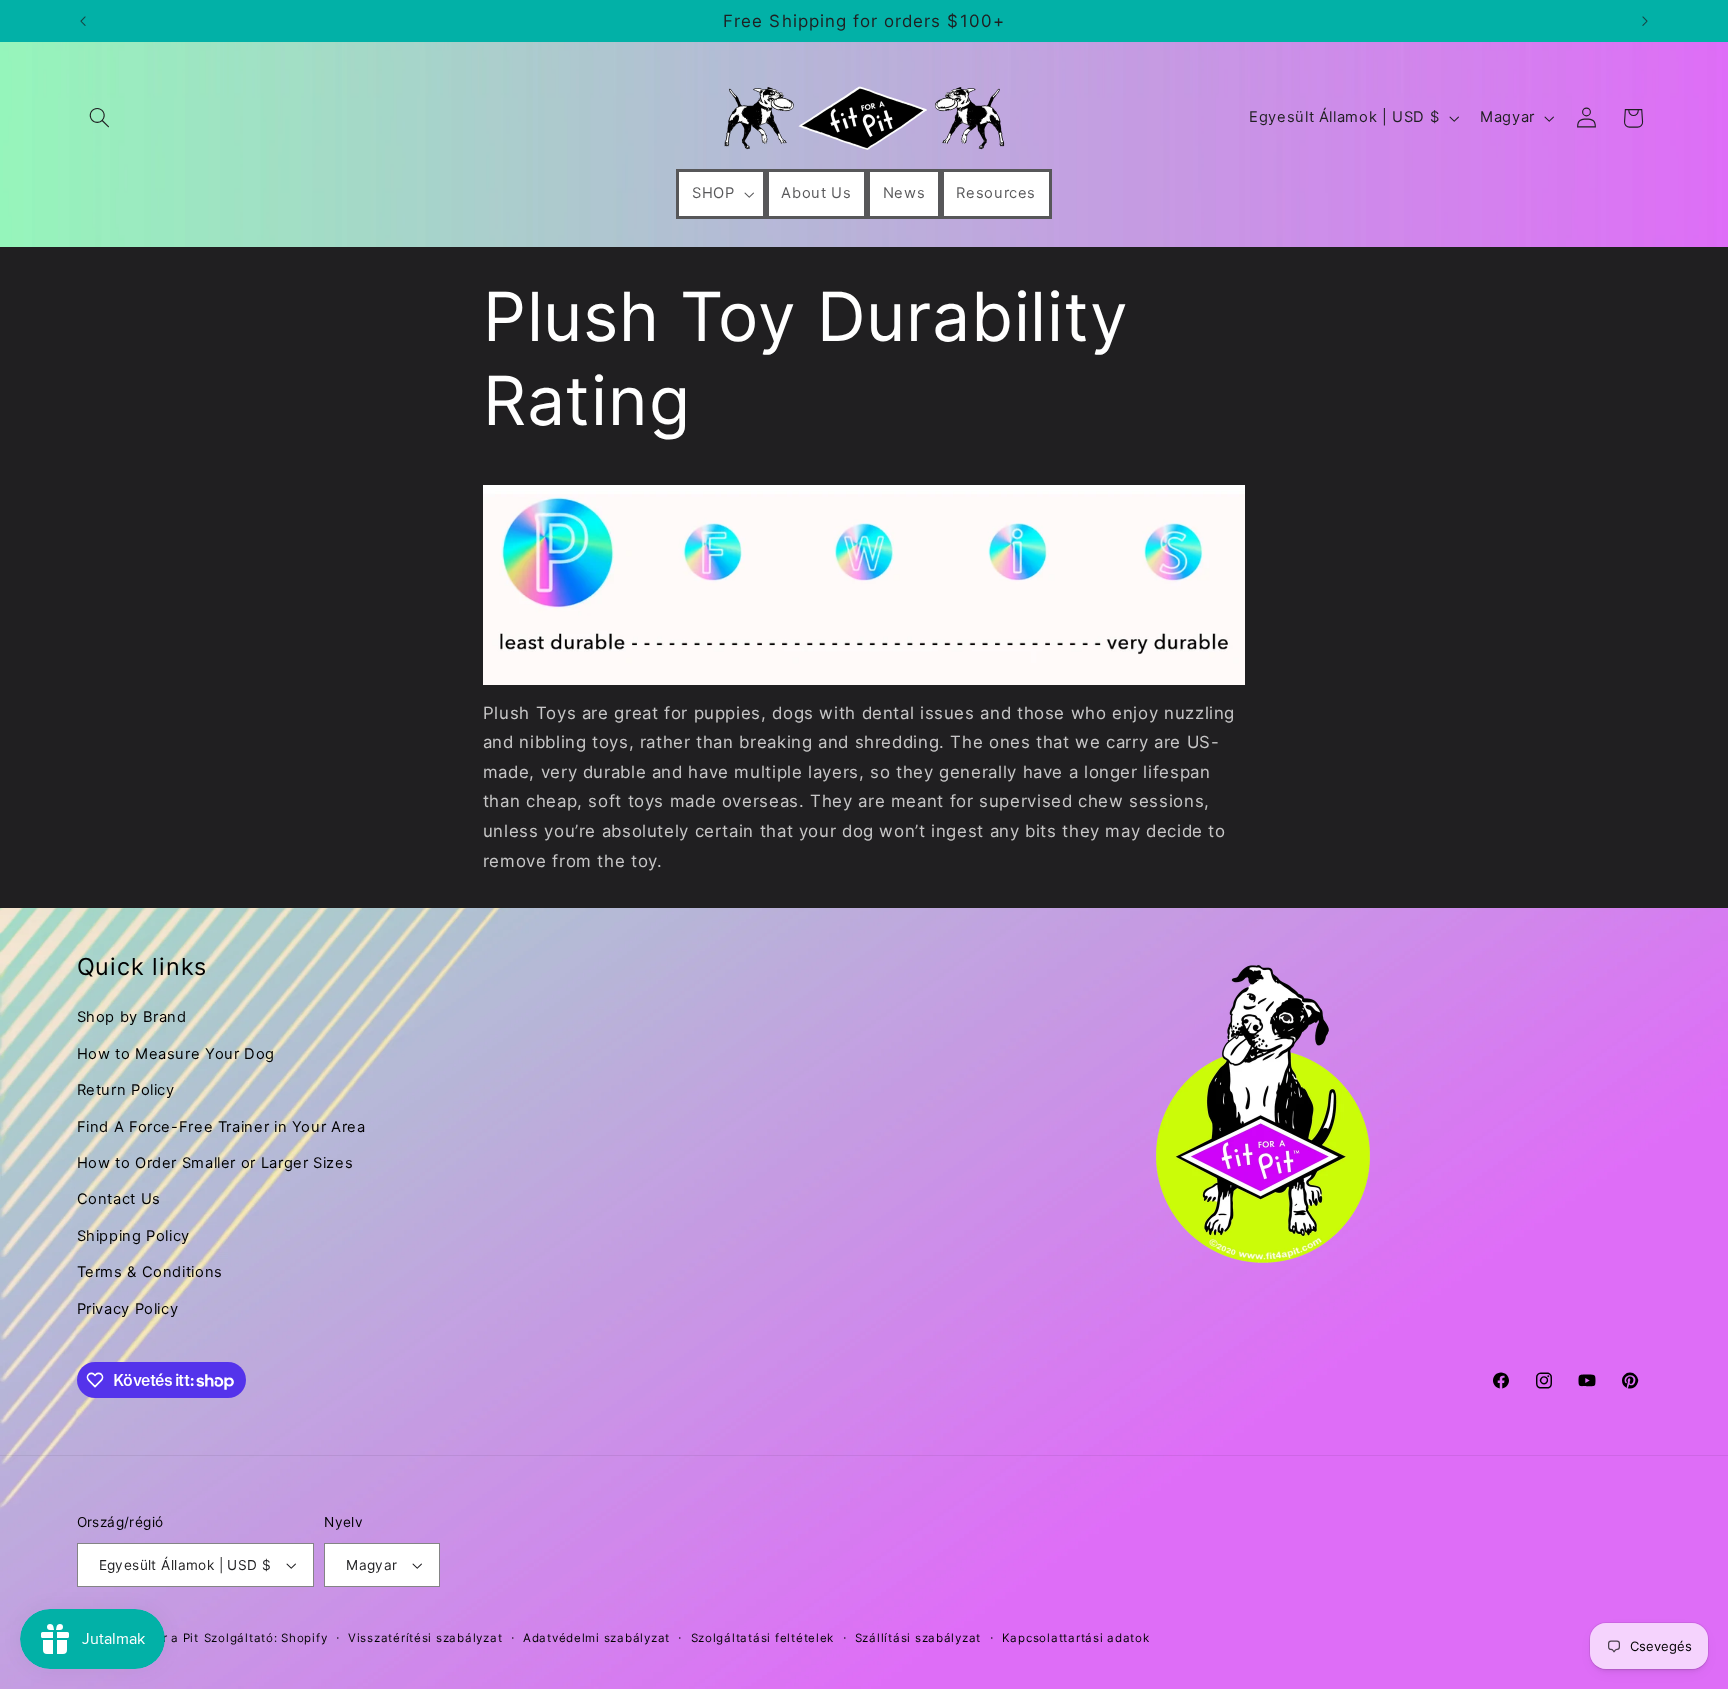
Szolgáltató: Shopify (266, 1638)
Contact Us (119, 1199)
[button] (100, 118)
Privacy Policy (128, 1309)
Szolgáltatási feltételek (763, 1638)
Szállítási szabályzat (918, 1638)
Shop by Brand (132, 1017)
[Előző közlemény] (83, 21)
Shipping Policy (133, 1236)
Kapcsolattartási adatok (1076, 1638)
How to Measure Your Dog (176, 1054)
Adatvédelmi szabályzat (596, 1638)
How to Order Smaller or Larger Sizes (215, 1163)
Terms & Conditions (150, 1272)
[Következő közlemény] (1645, 21)
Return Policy (126, 1090)
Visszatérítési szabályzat (425, 1638)
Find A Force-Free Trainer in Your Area (221, 1127)
